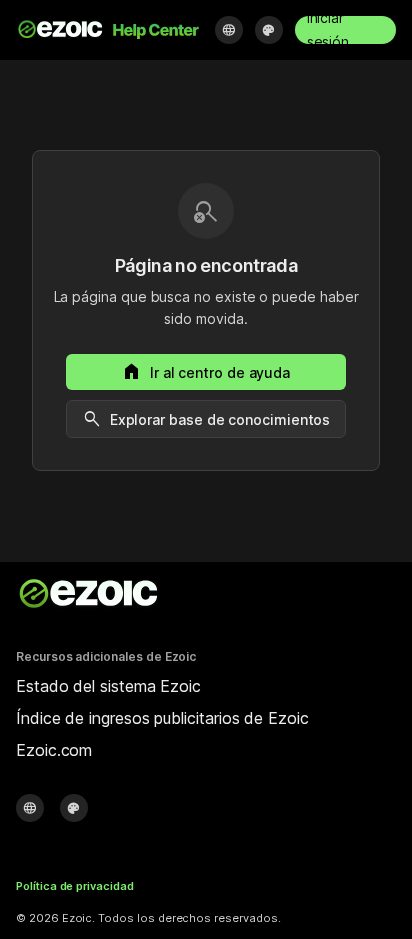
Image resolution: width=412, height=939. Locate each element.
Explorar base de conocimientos (206, 419)
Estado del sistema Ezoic (108, 686)
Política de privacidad (75, 886)
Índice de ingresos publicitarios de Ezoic (162, 718)
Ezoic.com (54, 750)
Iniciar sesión (328, 30)
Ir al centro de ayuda (206, 372)
